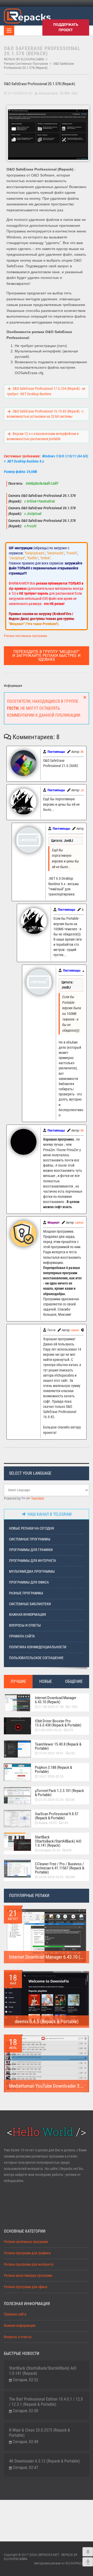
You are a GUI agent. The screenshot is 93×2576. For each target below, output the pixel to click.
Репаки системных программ (26, 64)
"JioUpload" (17, 558)
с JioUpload (32, 514)
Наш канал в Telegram (48, 1514)
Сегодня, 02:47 (26, 2468)
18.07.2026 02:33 (51, 1776)
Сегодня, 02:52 (49, 1850)
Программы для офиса (29, 1582)
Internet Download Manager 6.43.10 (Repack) (56, 1700)
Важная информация (28, 1615)
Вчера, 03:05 (48, 1823)
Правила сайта (22, 1636)
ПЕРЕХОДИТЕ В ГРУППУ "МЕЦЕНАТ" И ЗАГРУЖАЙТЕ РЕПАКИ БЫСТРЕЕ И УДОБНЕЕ (47, 656)
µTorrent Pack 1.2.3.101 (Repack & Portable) (59, 1793)
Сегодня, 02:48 (26, 2442)
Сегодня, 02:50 (26, 2411)
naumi (75, 1330)
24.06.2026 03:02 (51, 1877)
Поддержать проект (66, 27)
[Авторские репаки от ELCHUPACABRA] (27, 15)
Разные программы (26, 1593)
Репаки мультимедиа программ (28, 2276)
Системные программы (30, 1539)
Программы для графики (31, 1550)
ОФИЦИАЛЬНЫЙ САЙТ (42, 484)
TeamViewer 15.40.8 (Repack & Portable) (58, 1746)
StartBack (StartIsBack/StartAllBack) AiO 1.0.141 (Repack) (58, 1841)
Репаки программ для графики (27, 2253)
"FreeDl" (72, 553)
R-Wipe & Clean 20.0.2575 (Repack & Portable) (40, 2433)
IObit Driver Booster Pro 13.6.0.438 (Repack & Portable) (58, 1723)
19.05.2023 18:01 (51, 1753)
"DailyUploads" (35, 553)
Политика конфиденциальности (38, 1647)
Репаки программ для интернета (29, 2264)
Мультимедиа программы (32, 1572)
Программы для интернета (33, 1561)
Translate (38, 1499)
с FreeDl (30, 526)
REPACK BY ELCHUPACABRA (24, 59)
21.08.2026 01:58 (51, 1707)
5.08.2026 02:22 (50, 1730)
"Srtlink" (45, 558)
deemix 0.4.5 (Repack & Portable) (47, 2021)
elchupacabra (48, 93)
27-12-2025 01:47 (20, 93)
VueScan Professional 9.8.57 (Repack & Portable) (57, 1816)
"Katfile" (33, 558)
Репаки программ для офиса (26, 2287)
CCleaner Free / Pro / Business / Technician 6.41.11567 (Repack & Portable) (60, 1868)
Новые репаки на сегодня (32, 1528)
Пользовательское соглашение (36, 1658)
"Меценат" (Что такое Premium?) (34, 624)
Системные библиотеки (30, 1604)
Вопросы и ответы (25, 1625)
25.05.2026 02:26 (51, 1800)
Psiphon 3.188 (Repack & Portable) (53, 1770)
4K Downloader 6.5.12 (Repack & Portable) (44, 2461)
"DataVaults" (55, 553)
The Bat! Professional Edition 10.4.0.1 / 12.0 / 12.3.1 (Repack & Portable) (46, 2402)
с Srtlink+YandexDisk (39, 501)
